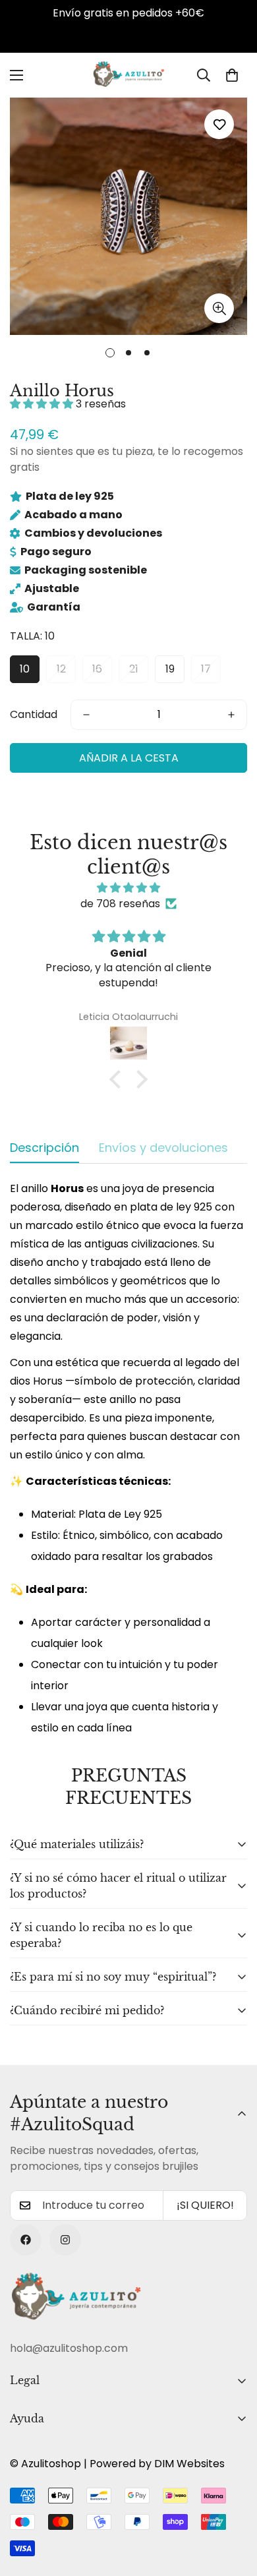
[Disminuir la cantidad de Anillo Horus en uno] (86, 715)
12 (61, 669)
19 (170, 669)
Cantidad (34, 714)
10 (25, 669)
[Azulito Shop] (128, 75)
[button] (232, 75)
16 (97, 669)
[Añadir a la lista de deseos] (219, 124)
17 (206, 669)
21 (134, 669)
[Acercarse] (219, 308)
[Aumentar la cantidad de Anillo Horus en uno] (231, 715)
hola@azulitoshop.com (69, 2348)
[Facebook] (26, 2240)
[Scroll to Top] (233, 2506)
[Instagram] (65, 2240)
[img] (128, 888)
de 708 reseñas (120, 904)
